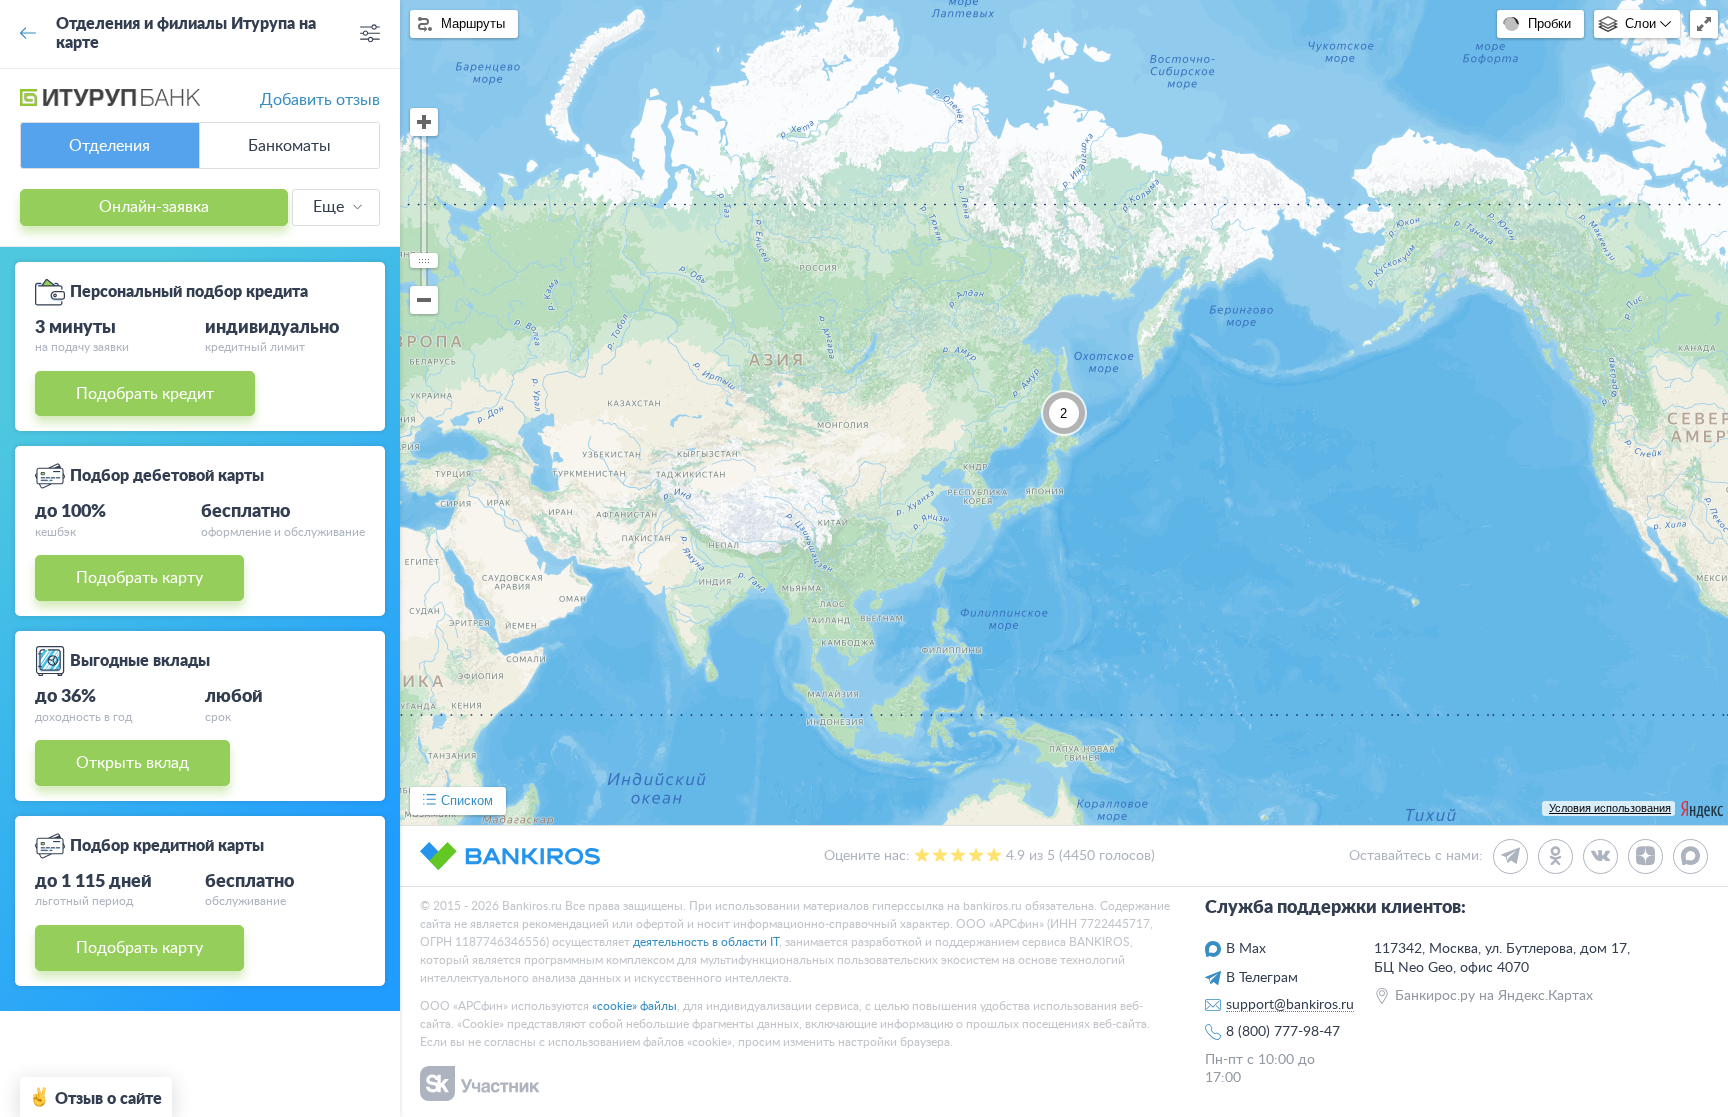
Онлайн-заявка (154, 207)
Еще (328, 207)
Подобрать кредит (145, 394)
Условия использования (1610, 808)
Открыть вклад (132, 763)
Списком (467, 800)
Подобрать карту (139, 578)
